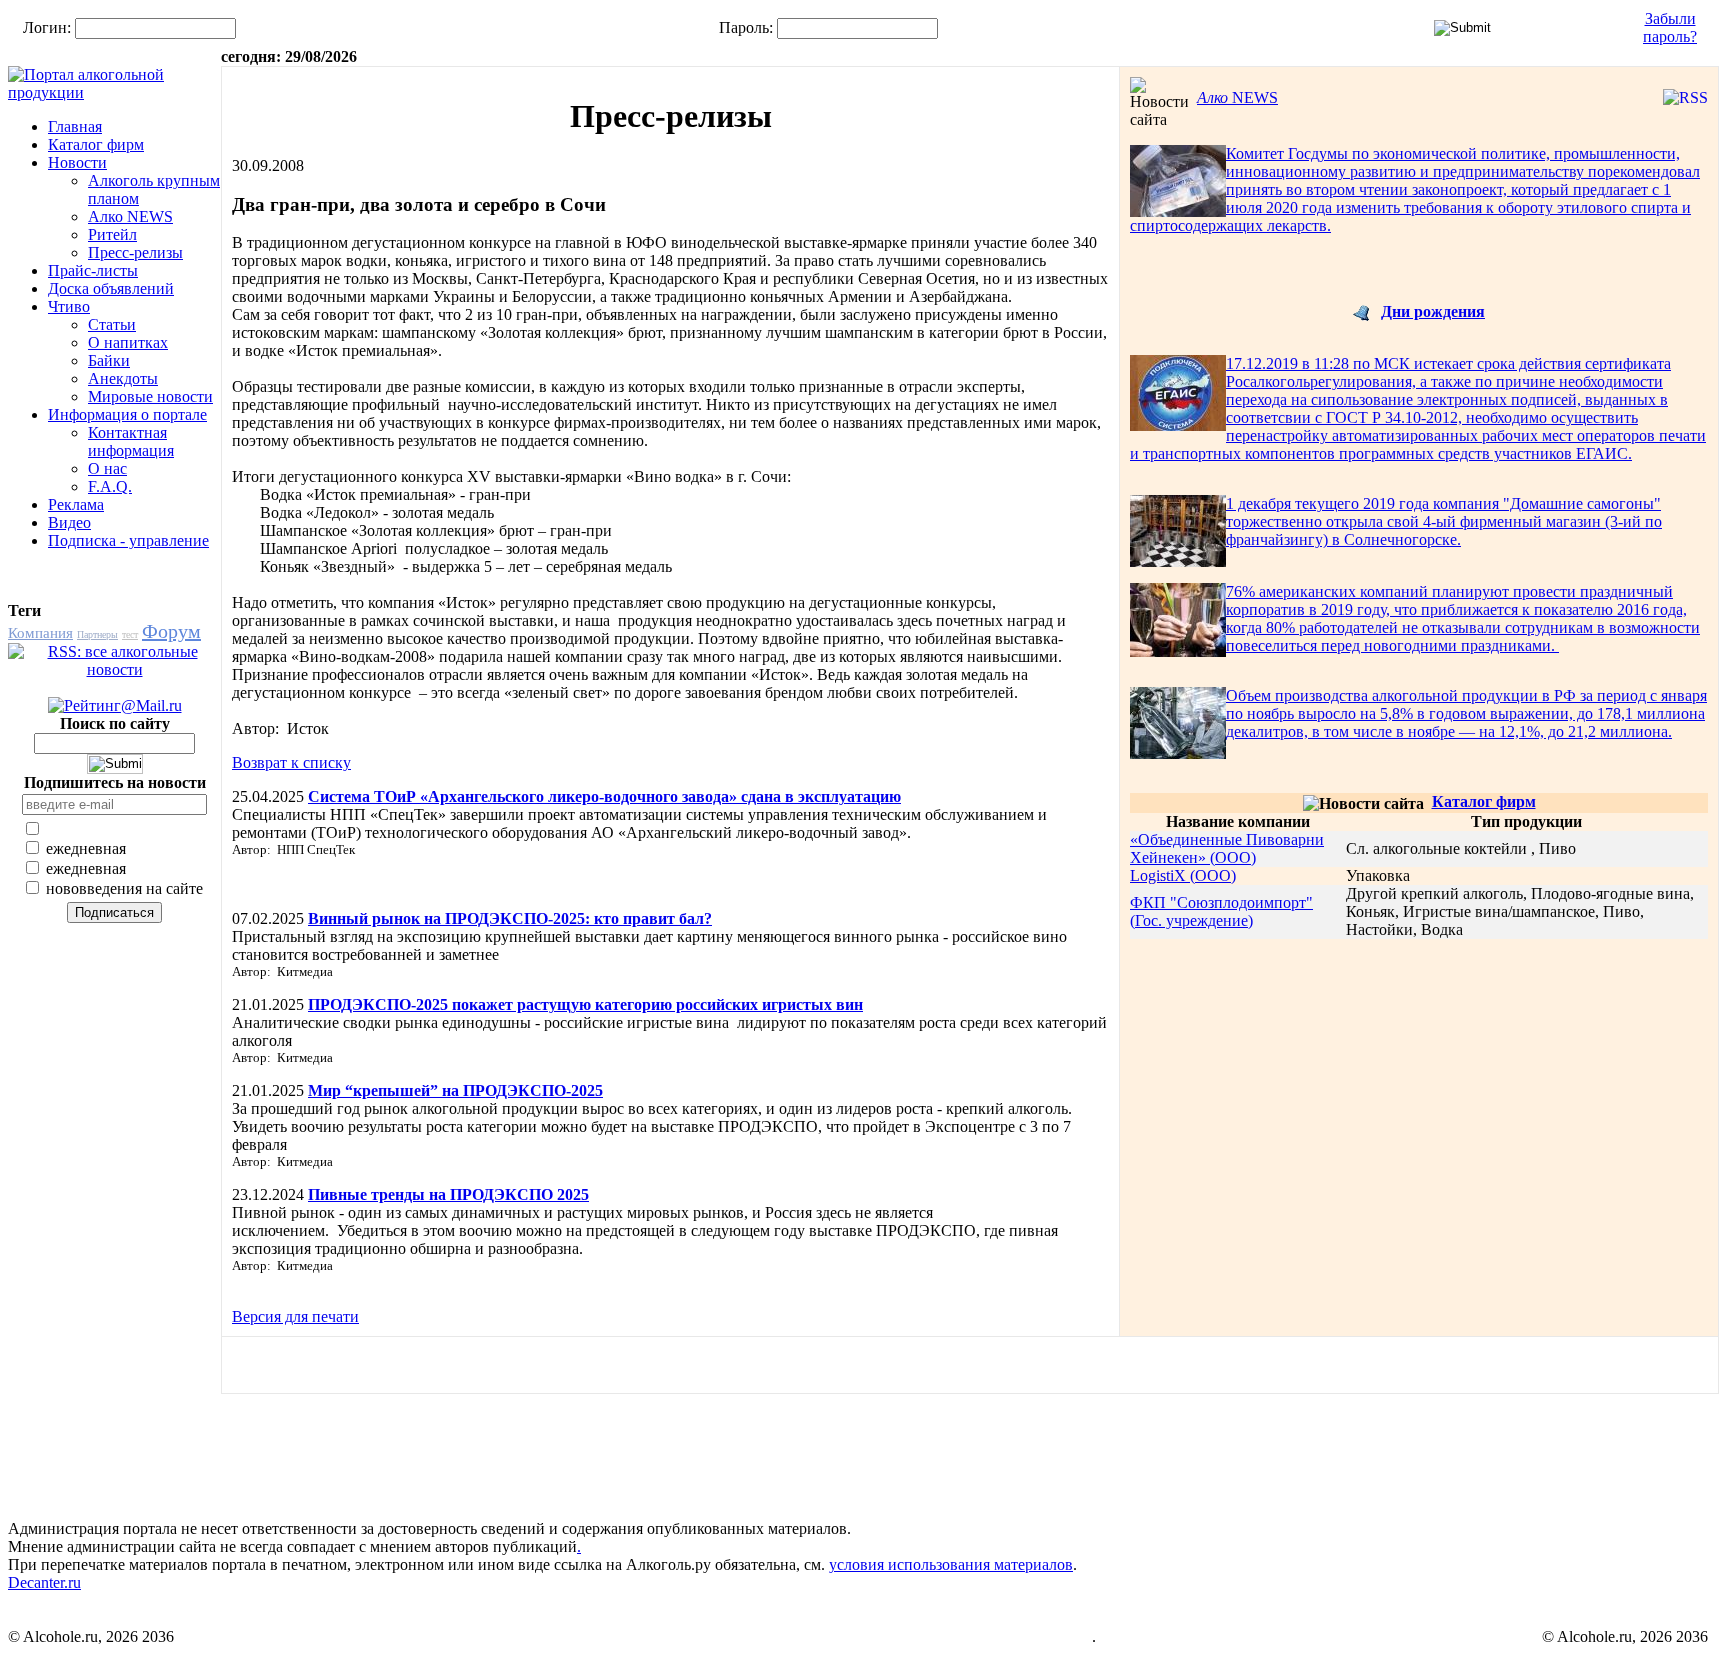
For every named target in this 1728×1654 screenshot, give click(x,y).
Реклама (76, 504)
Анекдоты (123, 378)
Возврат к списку (291, 762)
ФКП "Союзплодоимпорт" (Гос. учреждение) (1221, 911)
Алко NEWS (130, 216)
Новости (77, 162)
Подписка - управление (128, 540)
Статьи (112, 324)
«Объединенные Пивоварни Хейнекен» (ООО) (1227, 848)
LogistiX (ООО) (1183, 875)
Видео (69, 522)
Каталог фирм (96, 144)
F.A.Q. (110, 486)
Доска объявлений (111, 288)
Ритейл (112, 234)
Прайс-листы (93, 270)
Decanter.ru (44, 1582)
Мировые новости (150, 396)
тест (130, 634)
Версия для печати (295, 1316)
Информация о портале (127, 414)
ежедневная (84, 848)
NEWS (1237, 97)
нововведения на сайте (122, 888)
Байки (109, 360)
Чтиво (69, 306)
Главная (75, 126)
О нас (107, 468)
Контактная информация (131, 441)
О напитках (128, 342)
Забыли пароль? (1670, 27)
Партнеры (97, 634)
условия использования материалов (951, 1564)
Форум (171, 631)
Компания (40, 633)
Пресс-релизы (135, 252)
